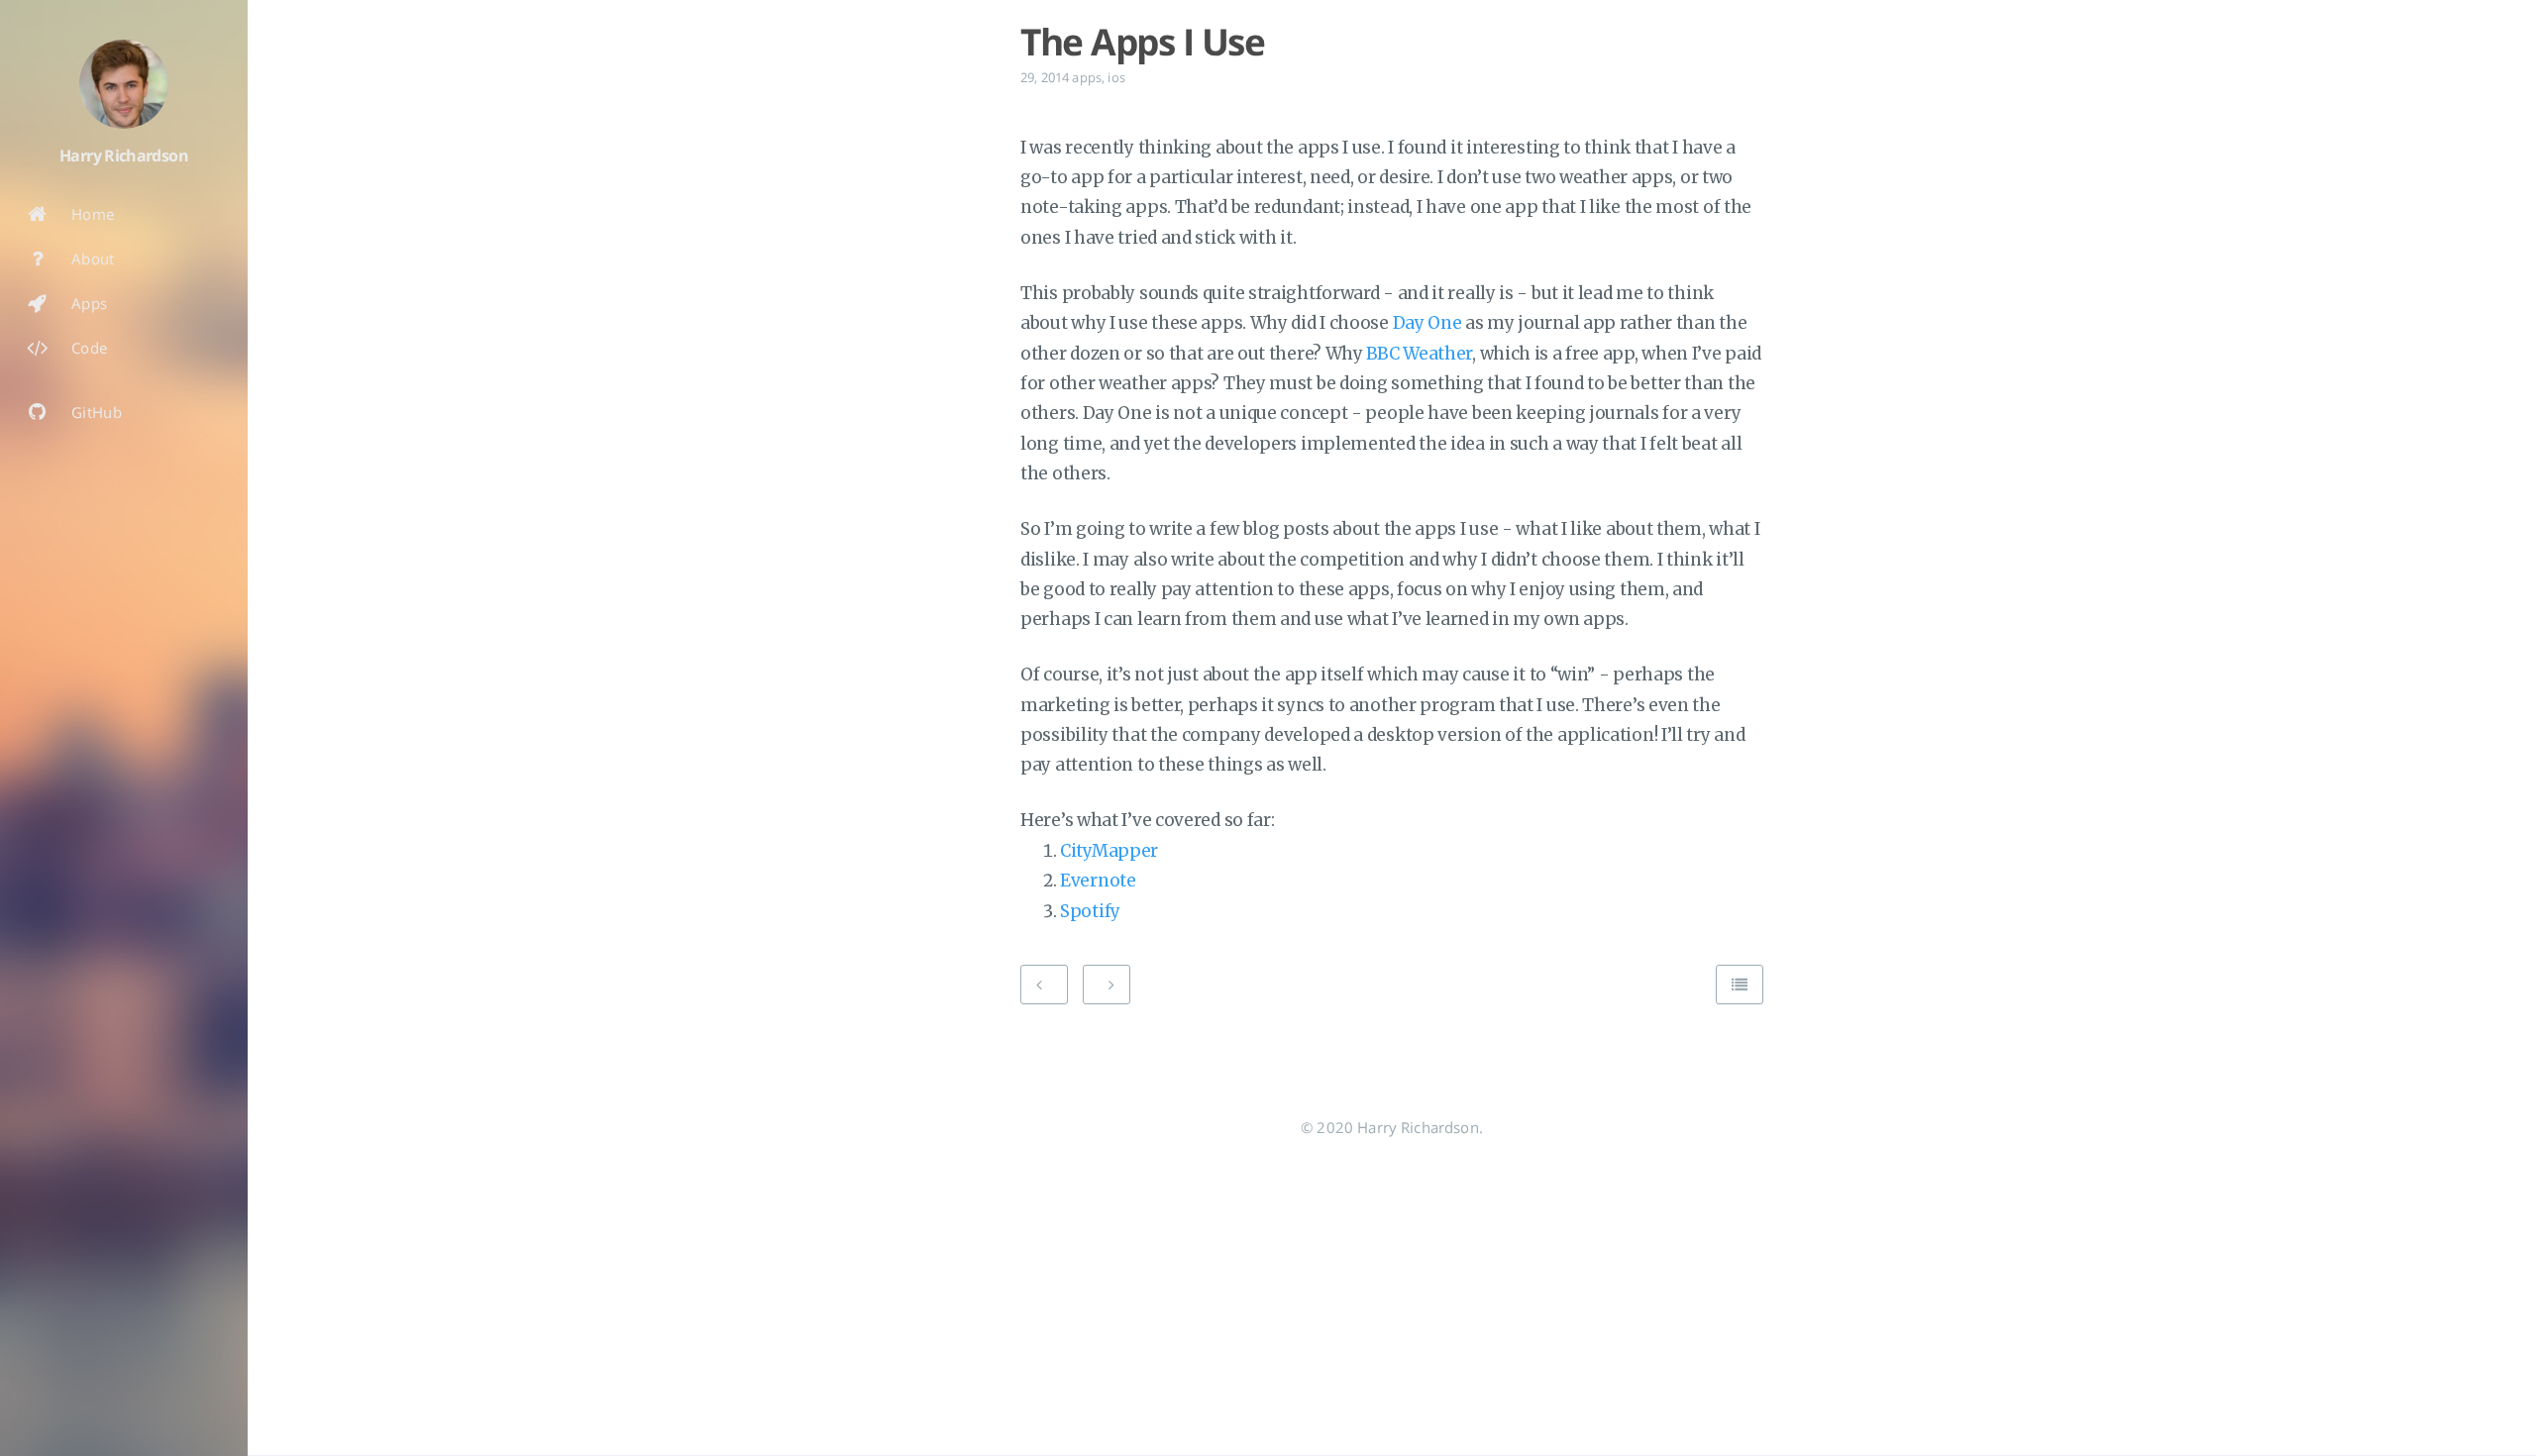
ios (1116, 77)
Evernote (1098, 881)
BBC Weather (1419, 354)
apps (1087, 77)
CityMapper (1109, 851)
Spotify (1090, 911)
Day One (1427, 323)
